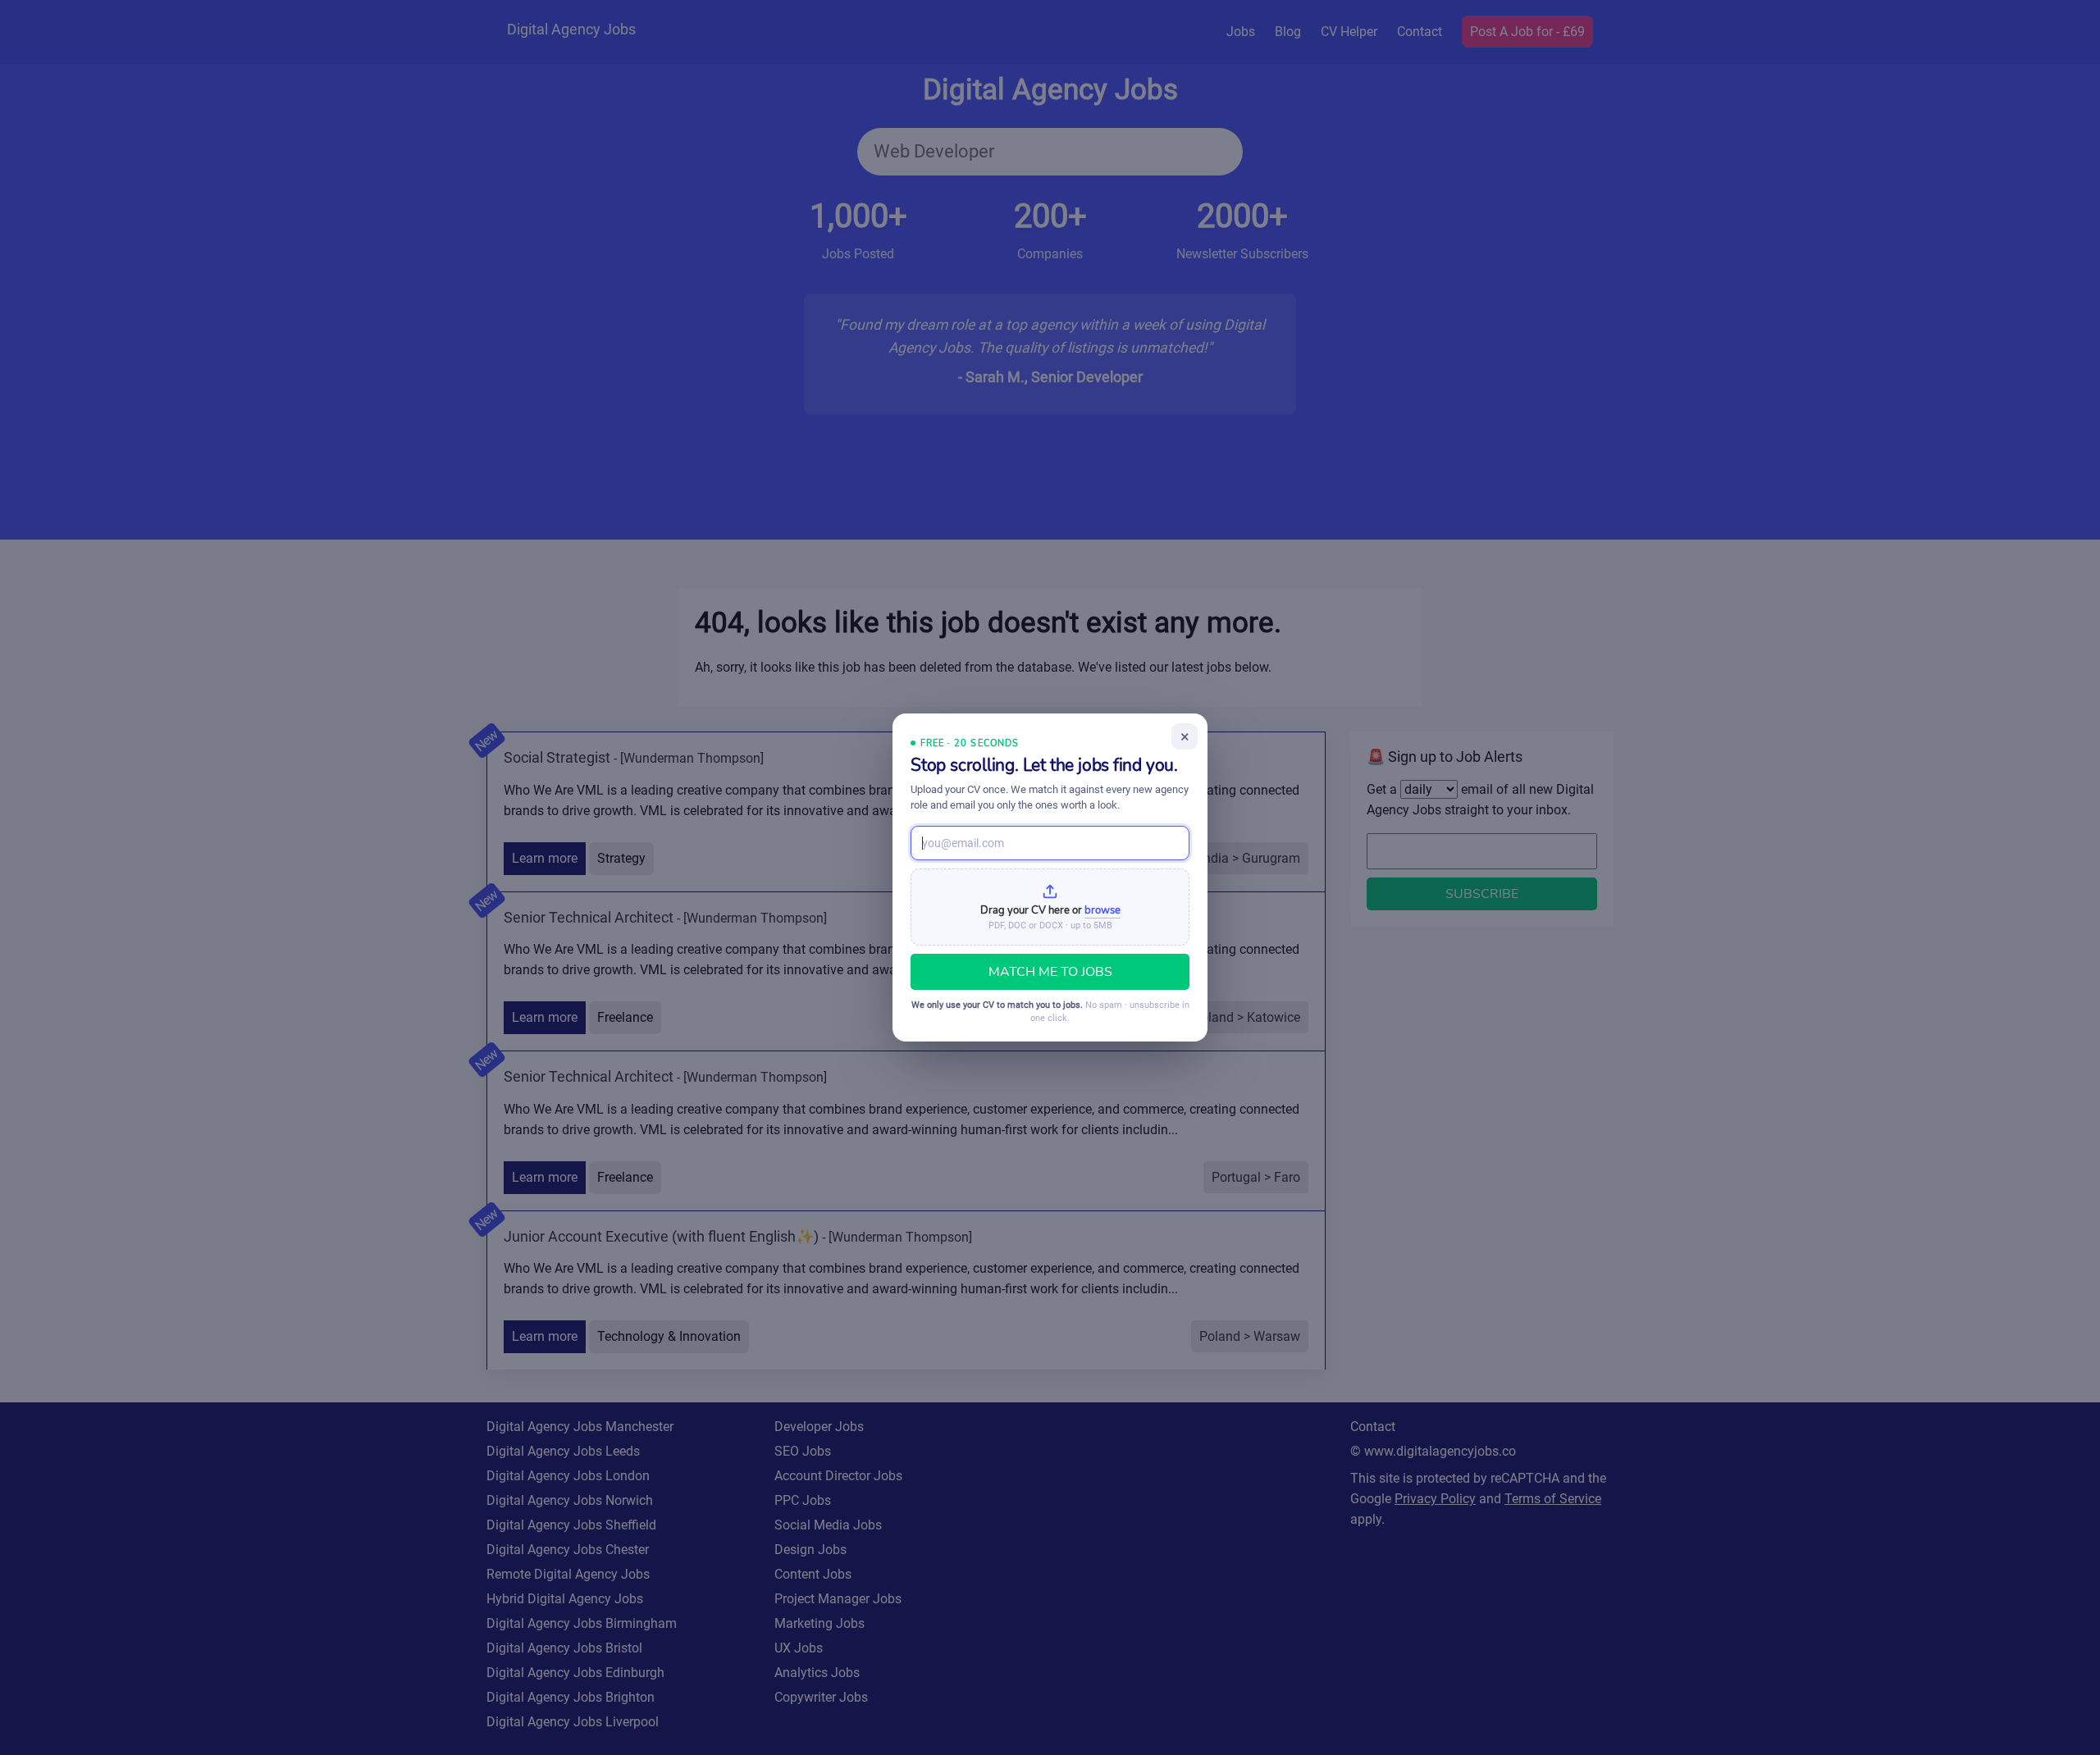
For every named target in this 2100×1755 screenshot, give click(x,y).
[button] (1050, 907)
